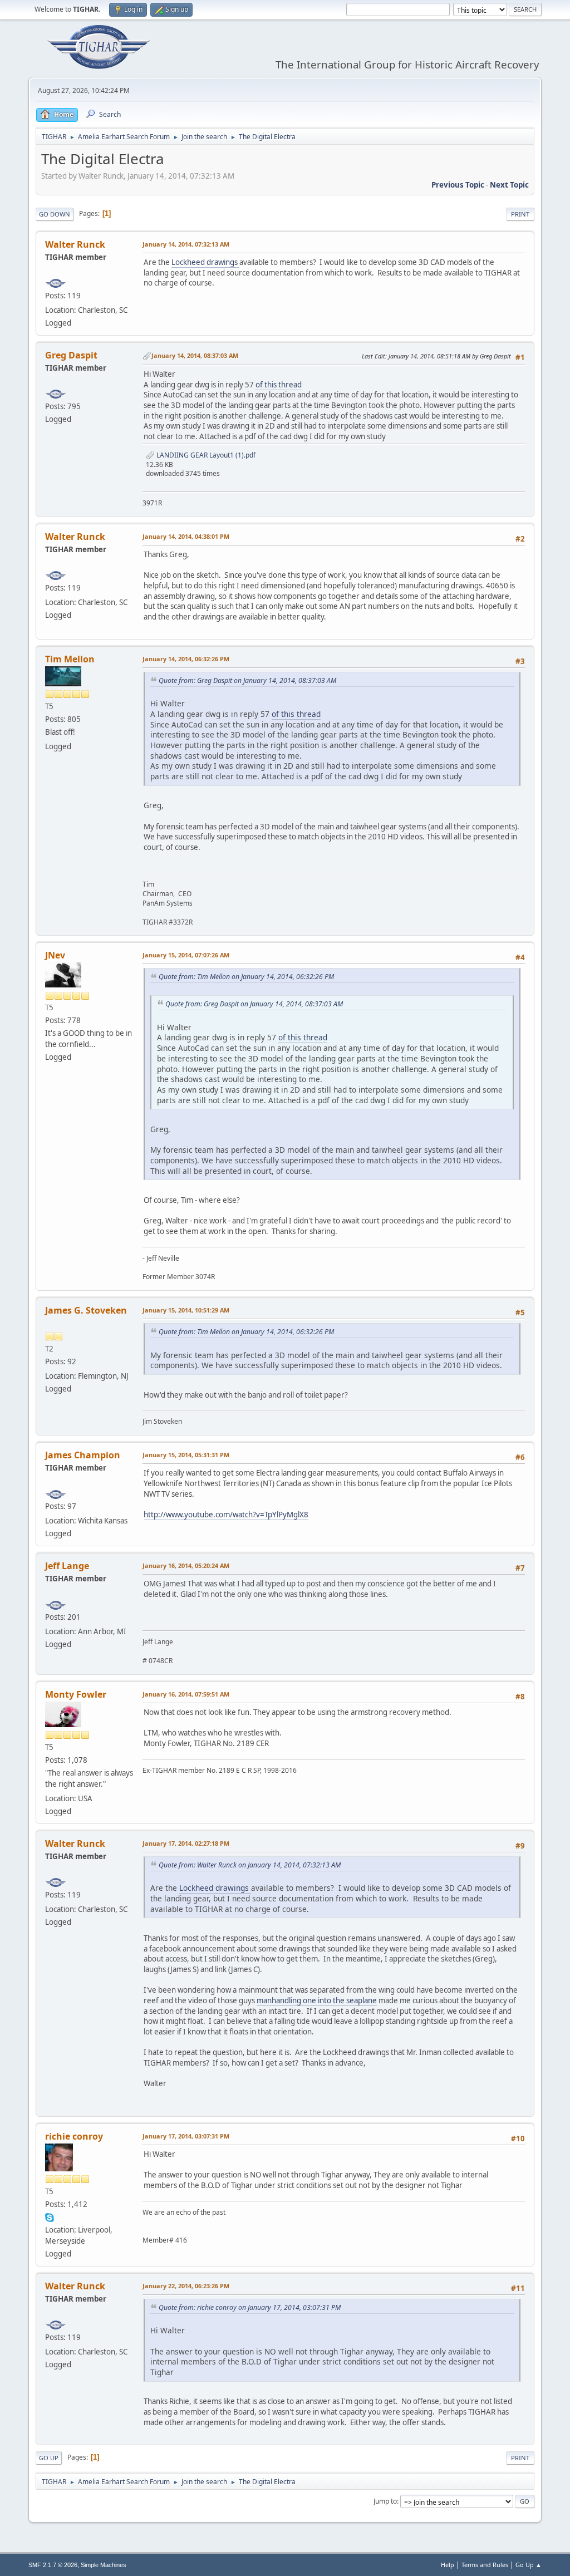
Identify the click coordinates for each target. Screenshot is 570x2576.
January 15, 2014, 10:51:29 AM (186, 1310)
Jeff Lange (67, 1566)
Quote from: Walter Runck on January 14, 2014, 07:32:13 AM (250, 1865)
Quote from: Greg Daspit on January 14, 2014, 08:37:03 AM (247, 680)
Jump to (385, 2501)
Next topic (509, 185)
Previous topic (458, 185)
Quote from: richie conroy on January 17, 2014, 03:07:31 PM (250, 2307)
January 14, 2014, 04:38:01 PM (186, 536)
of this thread (279, 385)
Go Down (55, 214)
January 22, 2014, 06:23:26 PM (186, 2286)
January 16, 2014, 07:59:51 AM (186, 1694)
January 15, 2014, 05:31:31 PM (186, 1455)
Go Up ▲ (529, 2565)
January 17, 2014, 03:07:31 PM (186, 2136)
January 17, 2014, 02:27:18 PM (186, 1843)
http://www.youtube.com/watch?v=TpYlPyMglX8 (226, 1515)
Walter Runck (75, 244)
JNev (55, 955)
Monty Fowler (76, 1694)
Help (448, 2565)
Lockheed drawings (205, 262)
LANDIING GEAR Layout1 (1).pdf (205, 455)
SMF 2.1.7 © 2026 (53, 2565)
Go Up (49, 2458)
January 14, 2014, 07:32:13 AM (186, 244)
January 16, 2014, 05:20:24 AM (186, 1565)
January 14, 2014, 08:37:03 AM (195, 355)
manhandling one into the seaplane (317, 2000)
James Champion (83, 1455)
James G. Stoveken (86, 1310)
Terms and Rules (485, 2565)
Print (520, 214)
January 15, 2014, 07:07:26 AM (186, 955)
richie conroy (74, 2136)
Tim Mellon (70, 659)
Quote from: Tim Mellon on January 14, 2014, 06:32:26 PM (246, 977)
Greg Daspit (71, 355)
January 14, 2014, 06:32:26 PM (186, 659)
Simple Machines (104, 2565)
